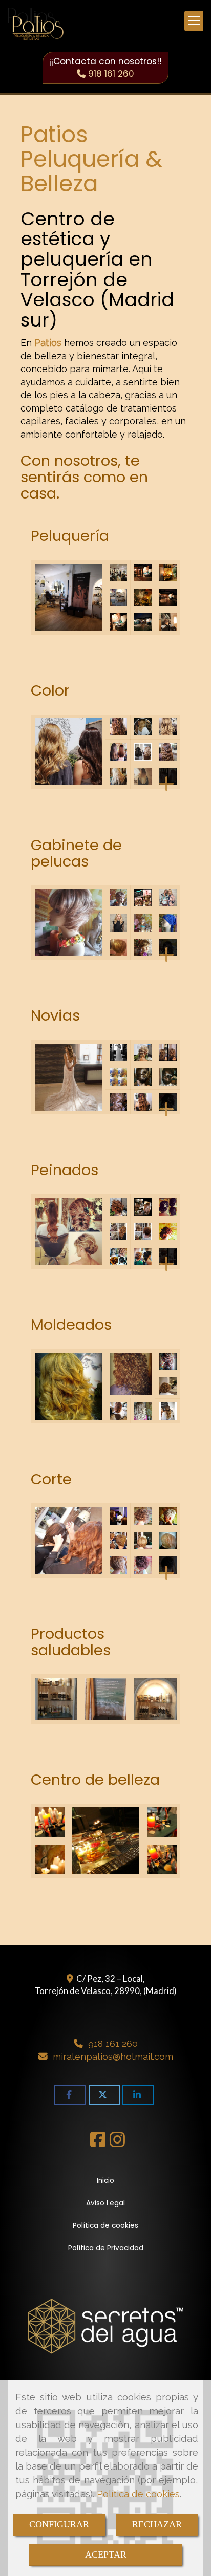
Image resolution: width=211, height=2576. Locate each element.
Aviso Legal (105, 2203)
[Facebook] (98, 2143)
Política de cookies (138, 2494)
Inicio (105, 2181)
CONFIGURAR (59, 2524)
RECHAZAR (157, 2524)
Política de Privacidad (106, 2248)
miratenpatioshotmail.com (113, 2056)
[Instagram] (117, 2143)
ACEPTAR (106, 2555)
